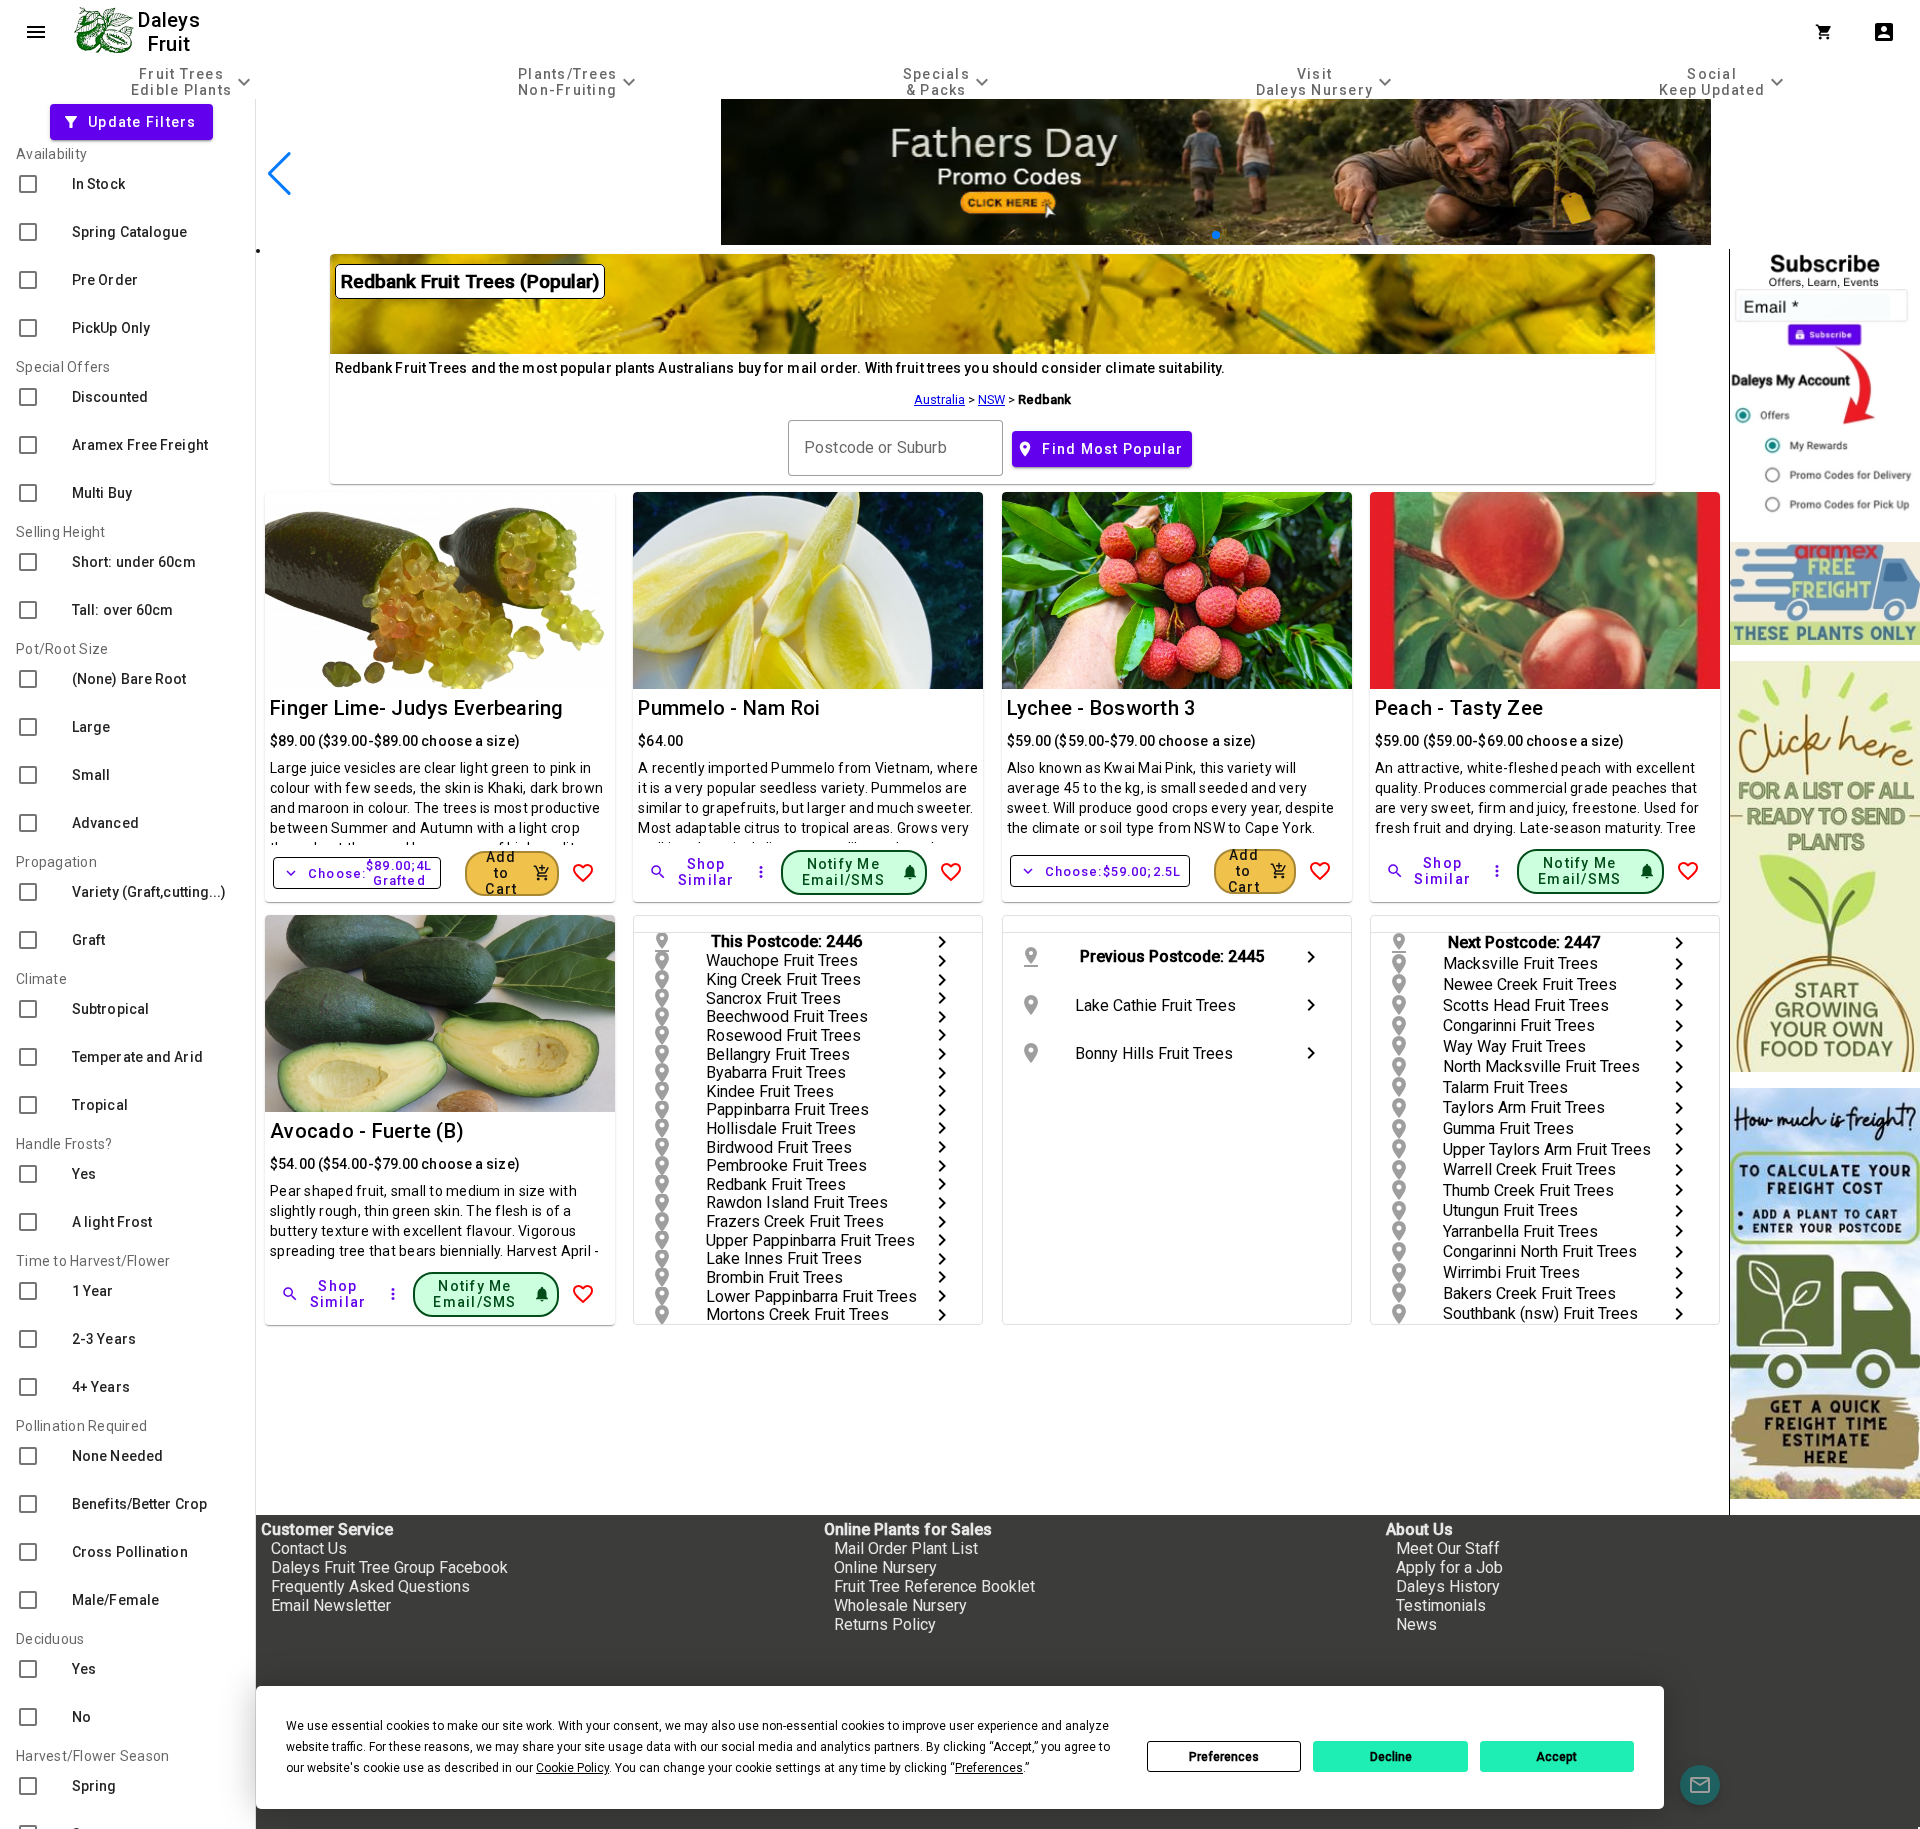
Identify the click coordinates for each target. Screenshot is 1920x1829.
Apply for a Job (1449, 1567)
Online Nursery (885, 1567)
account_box (1884, 32)
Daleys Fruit (171, 32)
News (1416, 1624)
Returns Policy (885, 1624)
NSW (991, 399)
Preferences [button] (989, 1768)
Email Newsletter (331, 1605)
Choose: (357, 873)
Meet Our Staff (1448, 1548)
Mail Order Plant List (906, 1548)
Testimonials (1441, 1605)
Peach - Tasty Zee (1459, 708)
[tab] (193, 81)
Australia (939, 399)
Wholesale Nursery (900, 1605)
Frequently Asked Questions (370, 1586)
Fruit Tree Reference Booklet (934, 1586)
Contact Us (309, 1548)
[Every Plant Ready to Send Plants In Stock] (1825, 866)
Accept (1556, 1757)
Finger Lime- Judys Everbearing (417, 708)
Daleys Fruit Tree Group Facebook (389, 1567)
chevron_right (942, 942)
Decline (1391, 1757)
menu (36, 32)
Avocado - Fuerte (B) (367, 1131)
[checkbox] (127, 184)
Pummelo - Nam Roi (729, 708)
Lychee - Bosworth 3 (1101, 708)
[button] (1184, 235)
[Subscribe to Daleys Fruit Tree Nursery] (1825, 387)
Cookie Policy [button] (572, 1768)
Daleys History (1448, 1586)
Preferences (1224, 1757)
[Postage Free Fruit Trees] (1825, 593)
